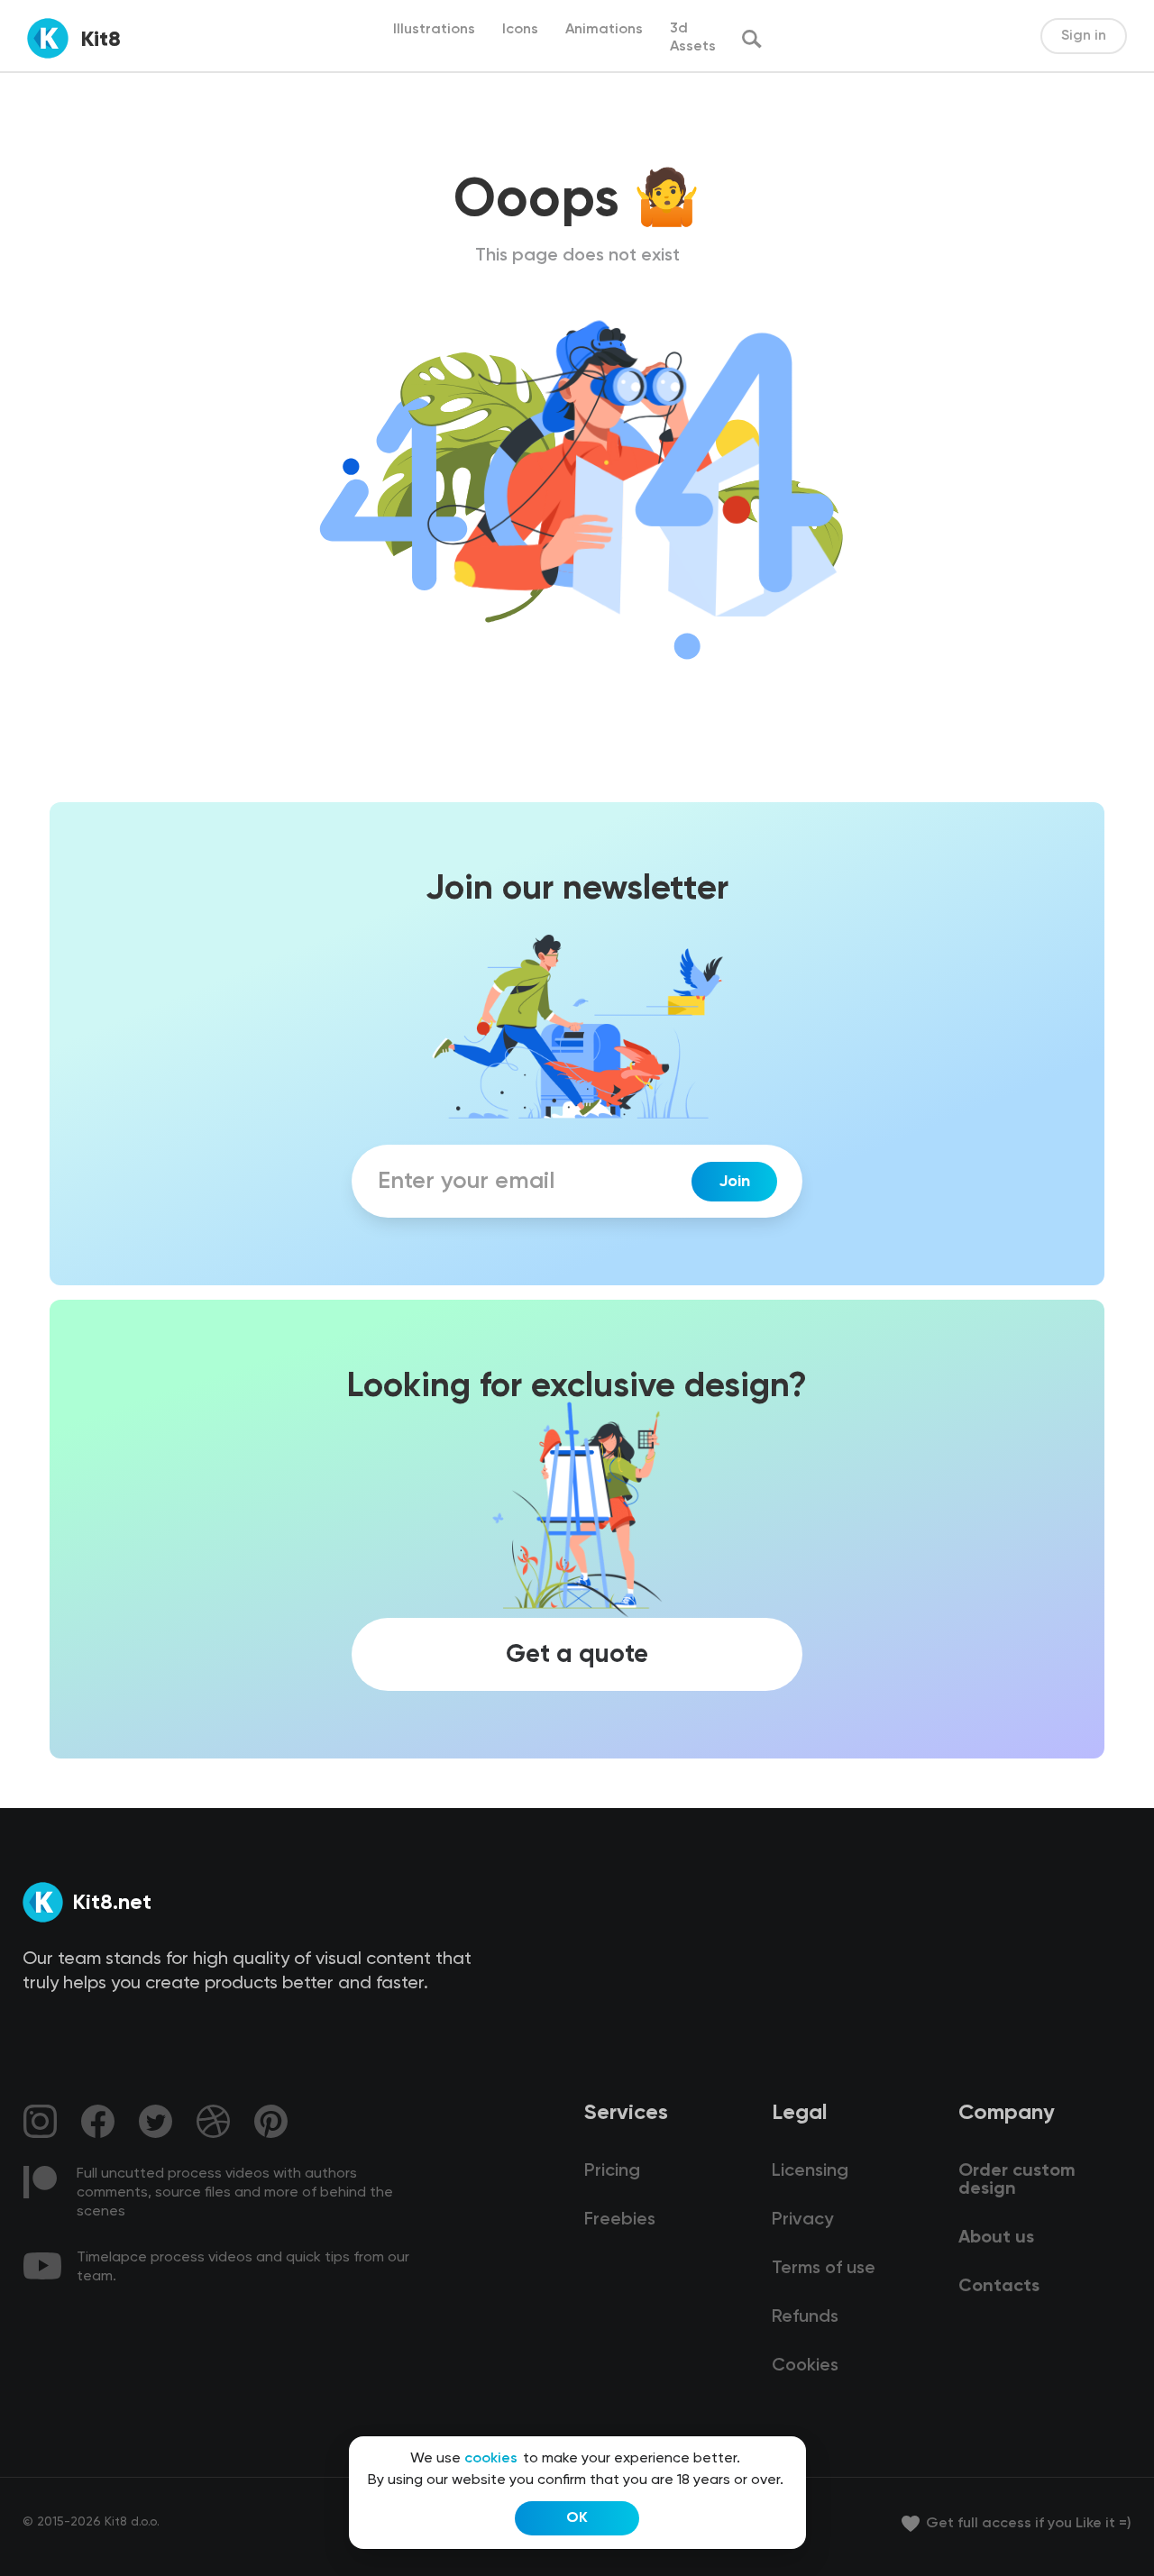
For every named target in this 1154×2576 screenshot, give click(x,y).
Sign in (1084, 36)
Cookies (805, 2366)
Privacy (802, 2220)
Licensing (810, 2171)
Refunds (805, 2317)
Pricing (612, 2171)
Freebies (620, 2220)
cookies (491, 2459)
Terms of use (824, 2269)
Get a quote (577, 1655)
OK (577, 2518)
